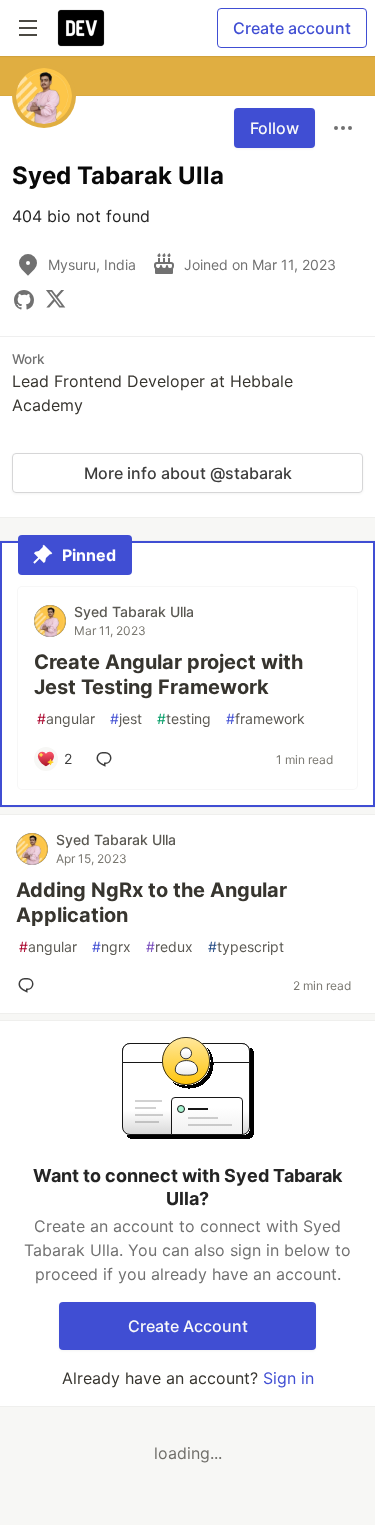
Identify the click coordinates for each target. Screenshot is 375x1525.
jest (126, 718)
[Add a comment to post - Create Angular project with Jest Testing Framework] (108, 759)
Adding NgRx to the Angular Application (151, 902)
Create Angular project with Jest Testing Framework (168, 674)
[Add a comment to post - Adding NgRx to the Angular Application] (30, 985)
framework (265, 718)
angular (66, 718)
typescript (246, 946)
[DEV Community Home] (81, 28)
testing (184, 718)
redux (169, 946)
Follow (274, 128)
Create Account (188, 1326)
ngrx (111, 946)
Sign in (288, 1378)
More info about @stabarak (188, 473)
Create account (292, 28)
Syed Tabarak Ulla (134, 611)
